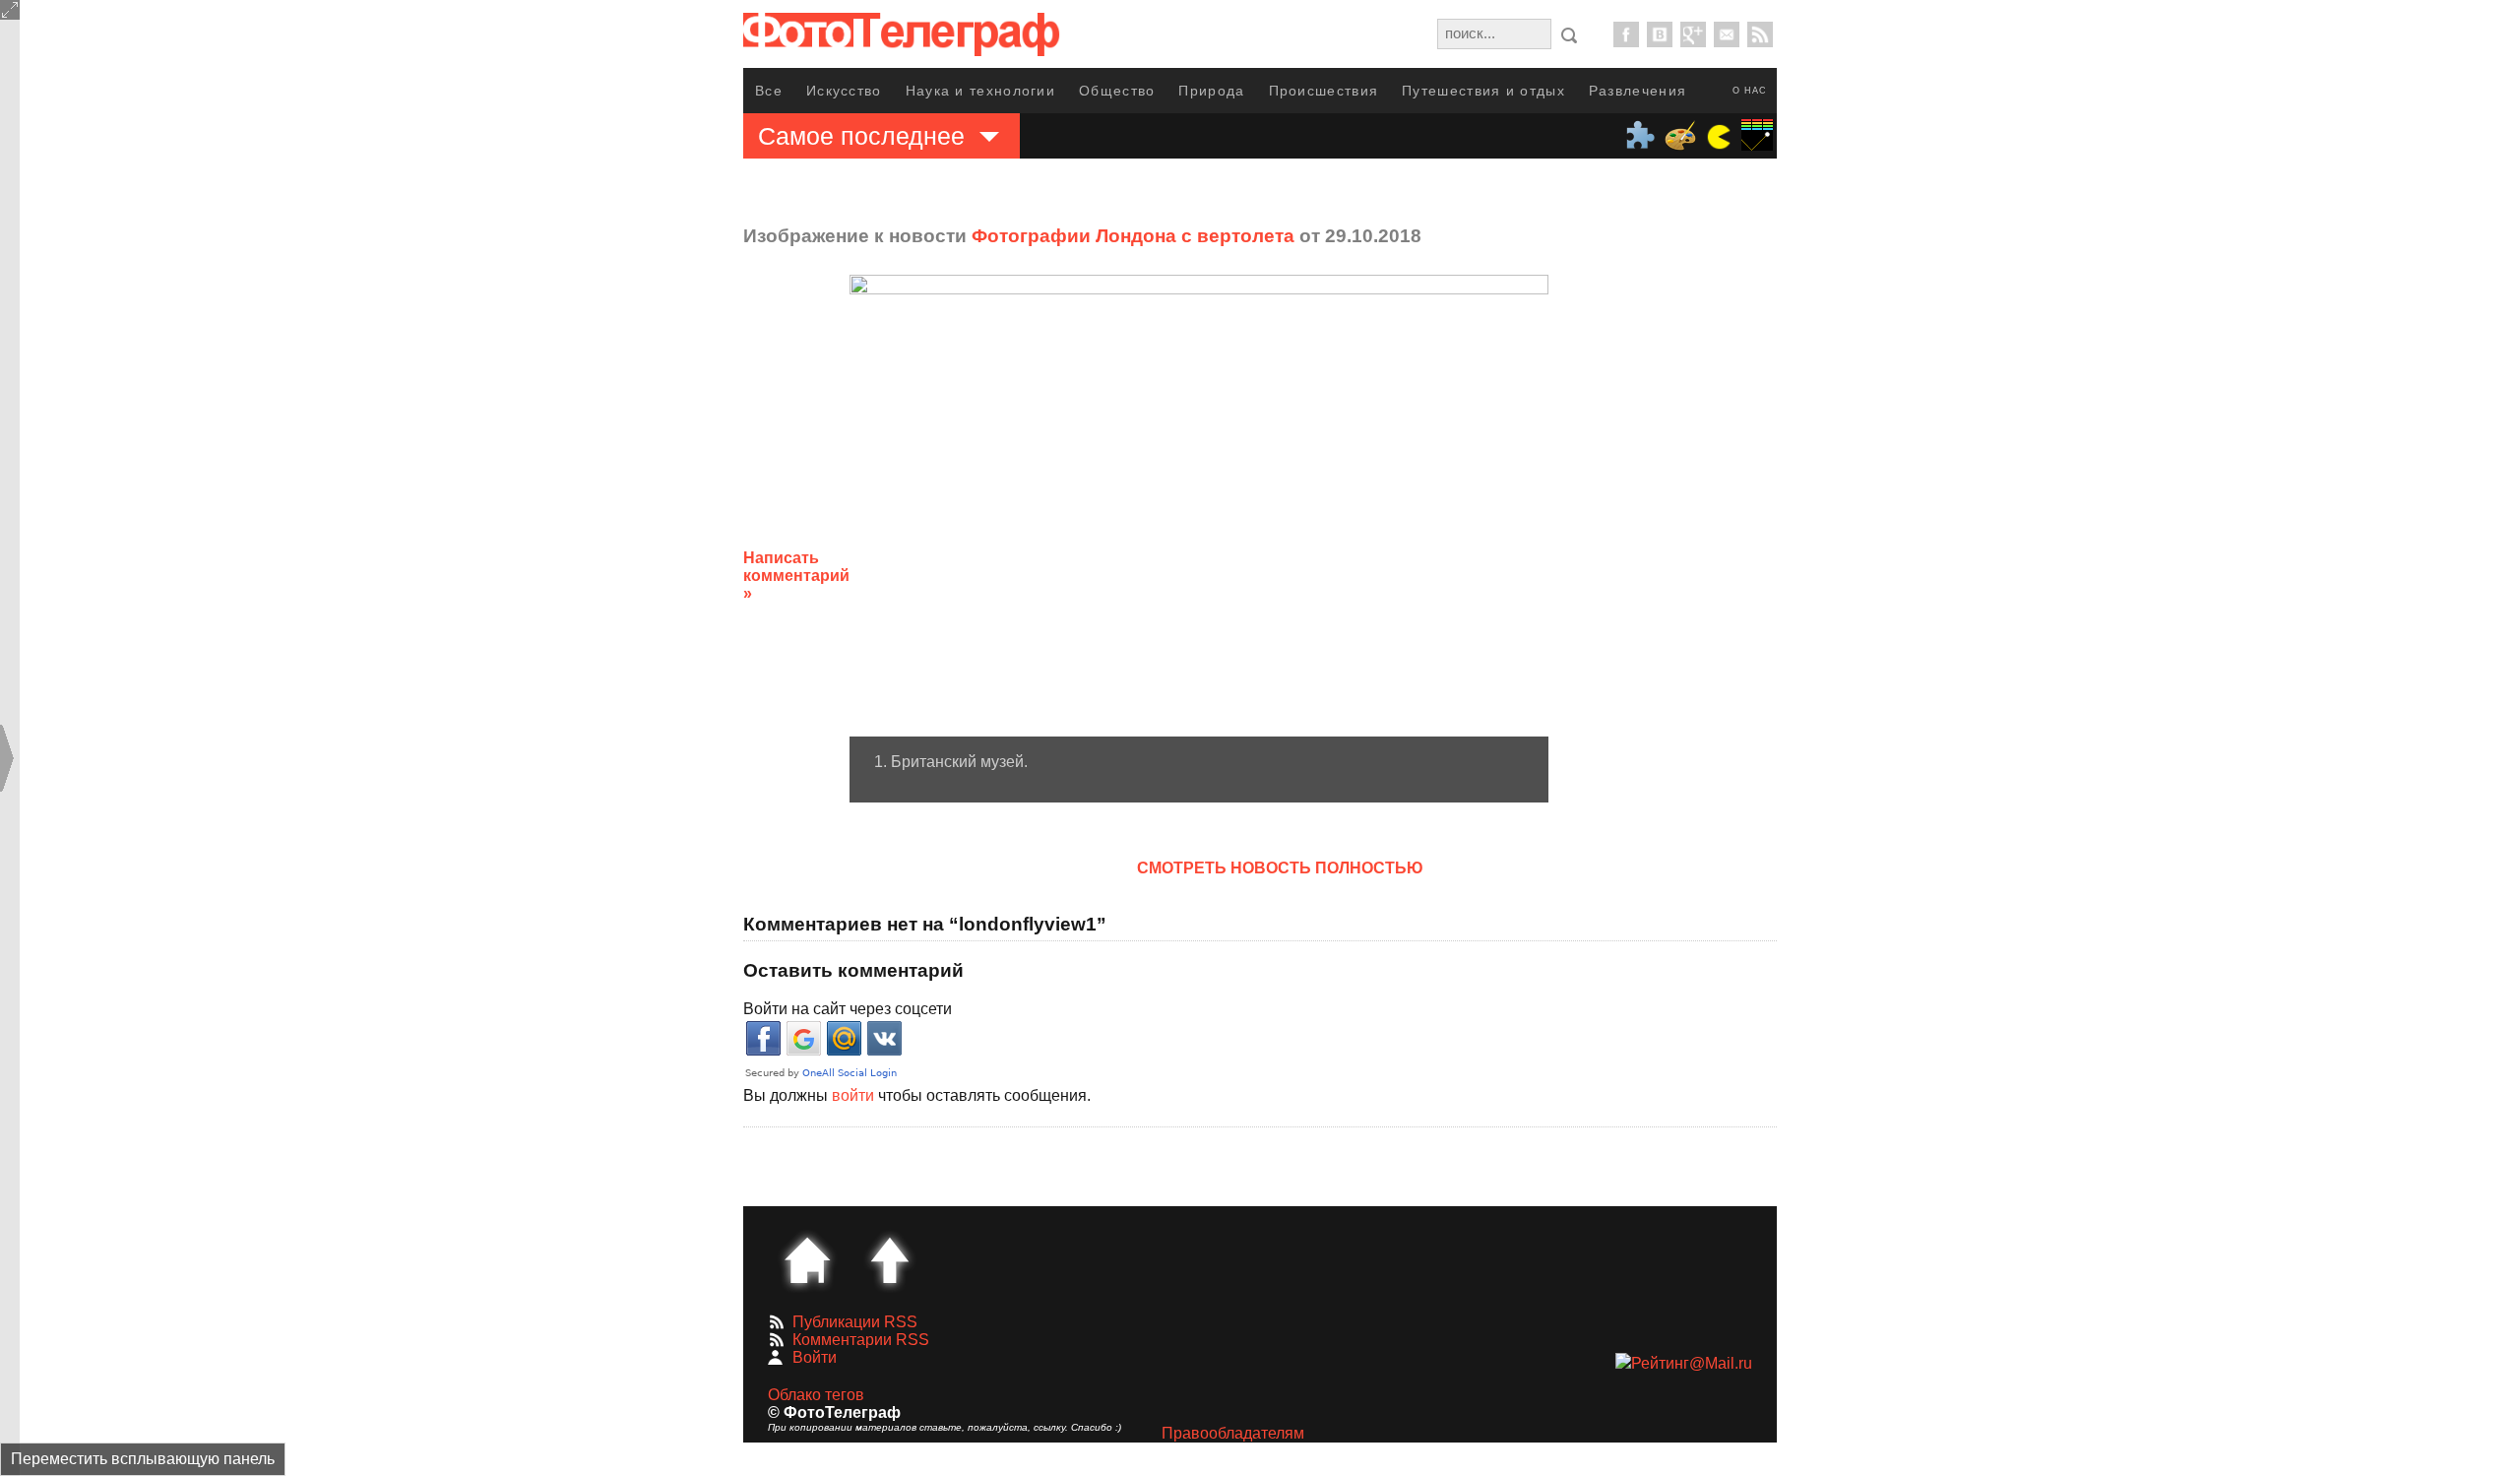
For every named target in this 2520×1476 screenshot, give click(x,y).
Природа (1211, 91)
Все (769, 91)
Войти (815, 1357)
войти (853, 1095)
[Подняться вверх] (890, 1260)
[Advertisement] (1706, 560)
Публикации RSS (855, 1322)
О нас (1750, 91)
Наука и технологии (980, 91)
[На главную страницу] (807, 1260)
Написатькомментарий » (796, 576)
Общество (1117, 91)
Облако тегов (816, 1395)
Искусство (844, 91)
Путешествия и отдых (1483, 91)
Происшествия (1324, 91)
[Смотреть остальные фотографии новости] (1199, 506)
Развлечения (1638, 91)
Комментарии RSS (861, 1340)
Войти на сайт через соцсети (848, 1009)
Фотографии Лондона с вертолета (1133, 236)
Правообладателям (1233, 1433)
